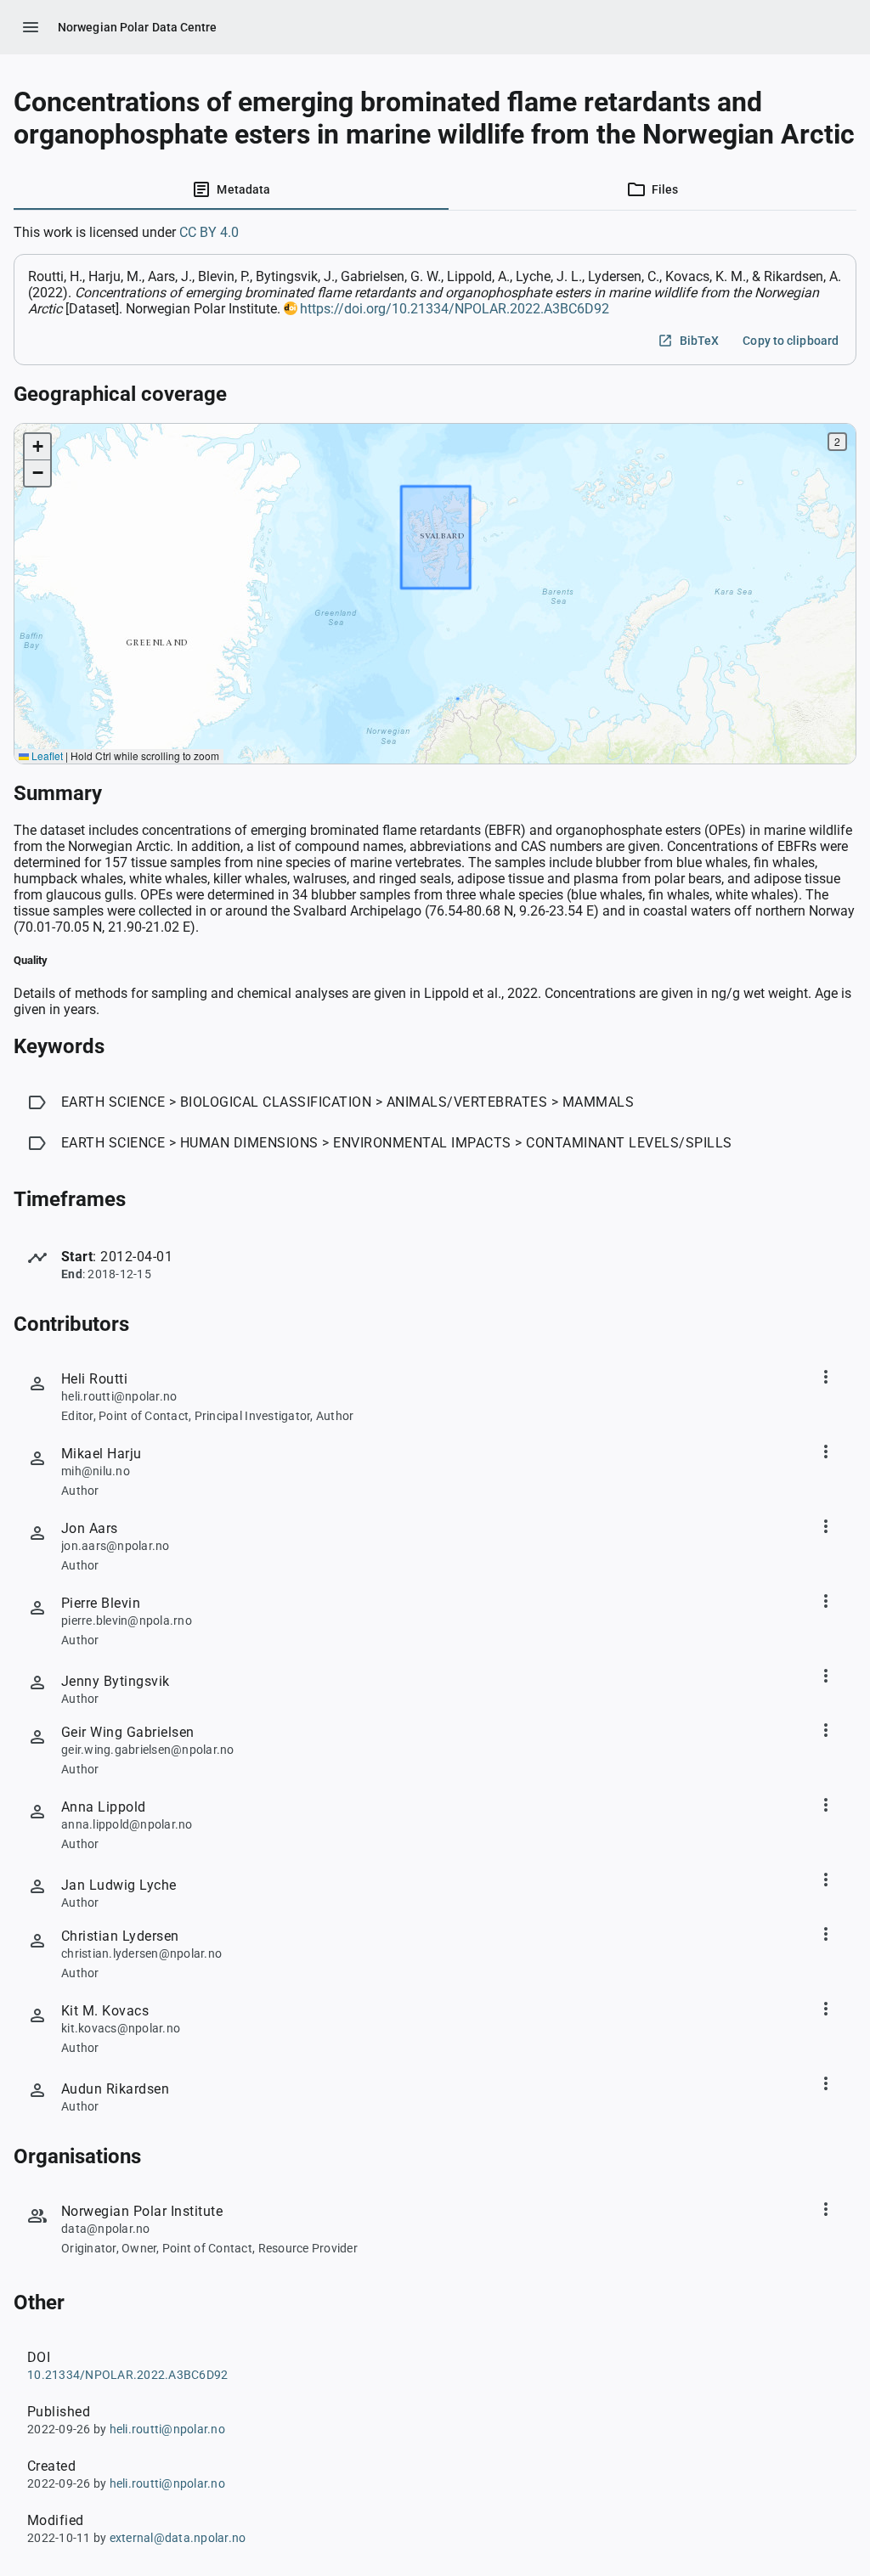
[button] (37, 447)
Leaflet (46, 755)
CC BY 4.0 (209, 232)
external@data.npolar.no (178, 2538)
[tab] (231, 189)
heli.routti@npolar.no (167, 2429)
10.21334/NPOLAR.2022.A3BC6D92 (127, 2375)
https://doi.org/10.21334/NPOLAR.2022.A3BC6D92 (455, 309)
